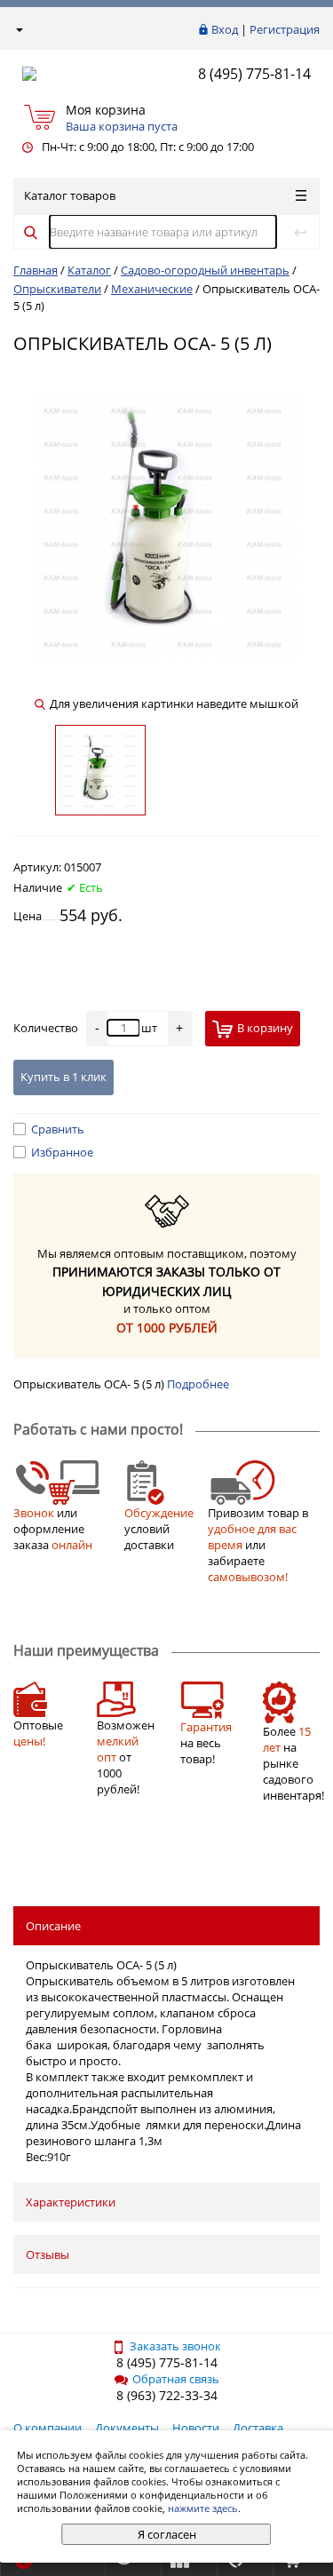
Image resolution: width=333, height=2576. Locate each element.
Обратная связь (176, 2379)
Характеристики (71, 2202)
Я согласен (167, 2534)
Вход (225, 29)
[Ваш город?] (18, 29)
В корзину (265, 1028)
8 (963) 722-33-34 (167, 2395)
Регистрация (285, 29)
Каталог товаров (70, 195)
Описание (53, 1926)
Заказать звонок (175, 2346)
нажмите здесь (203, 2508)
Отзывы (48, 2254)
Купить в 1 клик (63, 1077)
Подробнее (198, 1384)
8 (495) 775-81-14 (254, 74)
